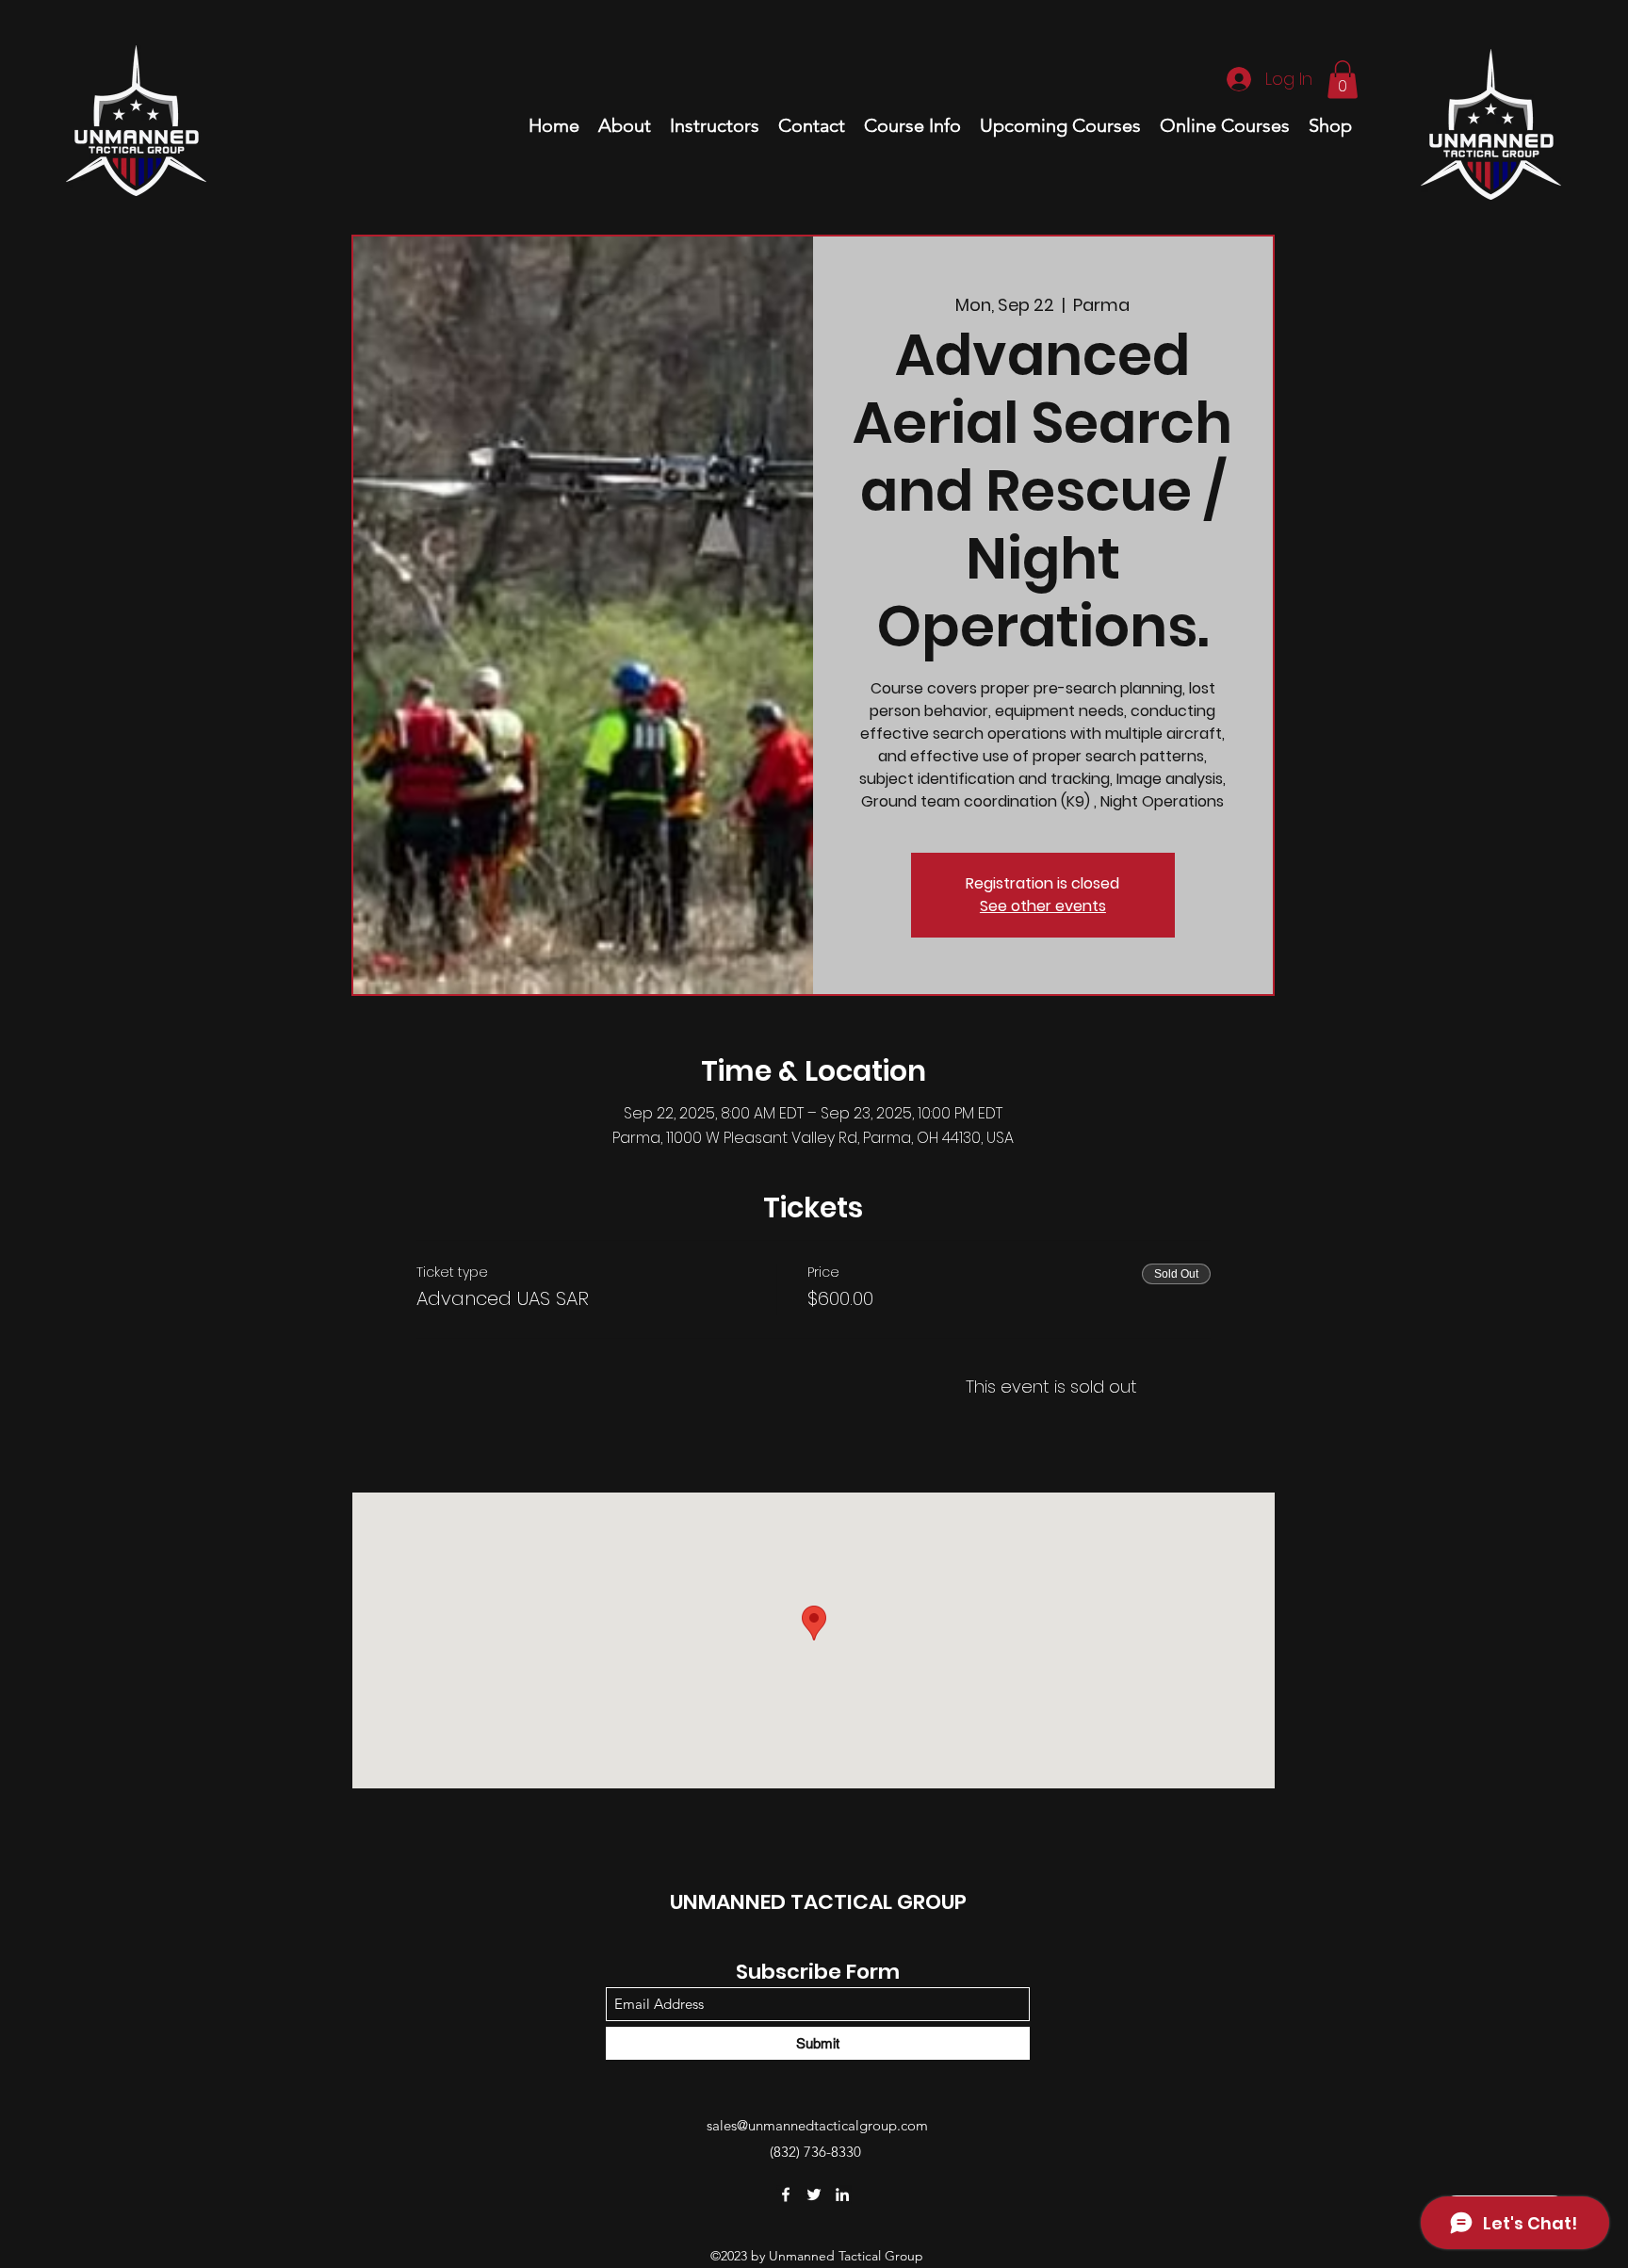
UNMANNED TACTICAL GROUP (818, 1902)
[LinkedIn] (842, 2195)
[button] (1343, 80)
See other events (1043, 906)
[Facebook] (786, 2195)
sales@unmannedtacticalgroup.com (817, 2125)
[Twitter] (814, 2195)
